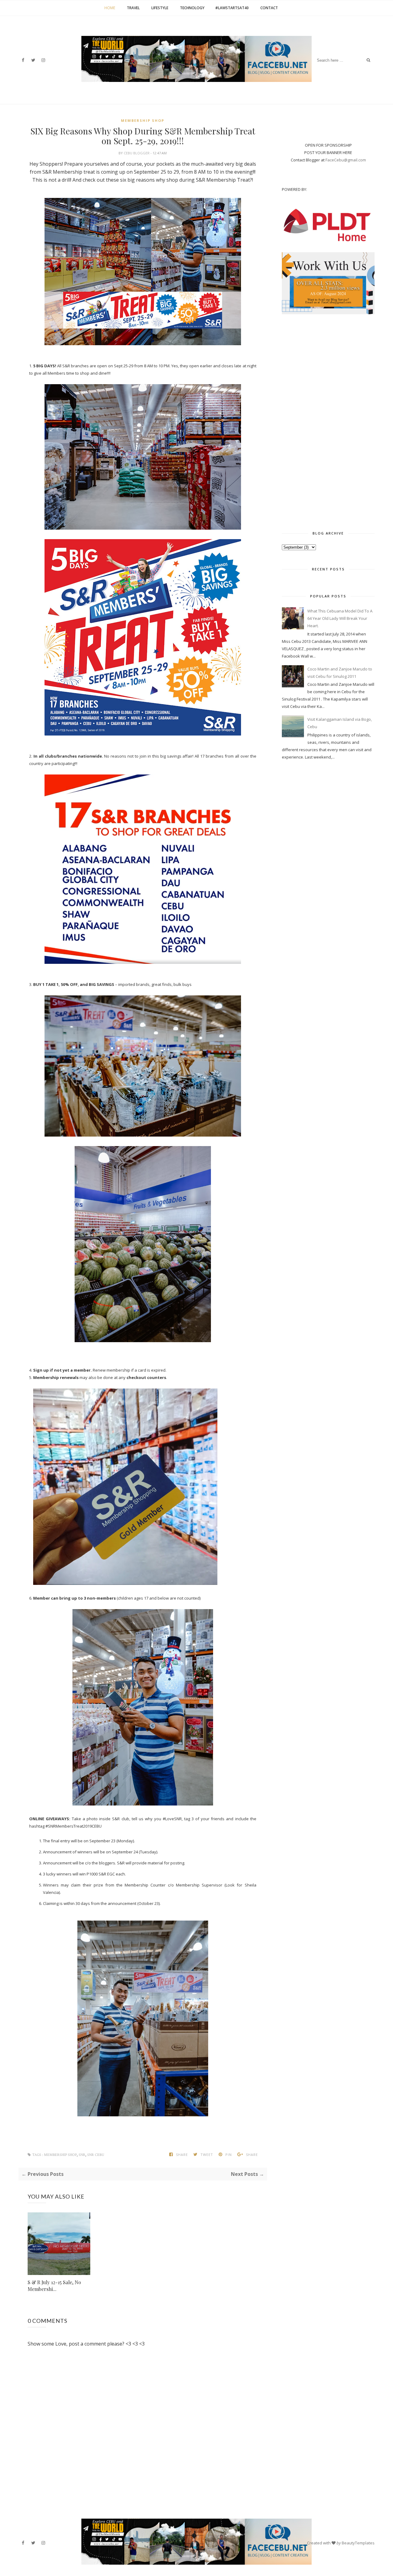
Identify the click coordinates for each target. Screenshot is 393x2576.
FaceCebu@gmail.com (346, 160)
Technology (192, 8)
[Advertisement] (328, 421)
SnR (82, 2155)
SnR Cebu (96, 2155)
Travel (133, 8)
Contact (269, 8)
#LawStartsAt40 (232, 8)
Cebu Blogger (137, 153)
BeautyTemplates (358, 2543)
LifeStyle (160, 8)
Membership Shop (143, 120)
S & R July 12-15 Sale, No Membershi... (54, 2286)
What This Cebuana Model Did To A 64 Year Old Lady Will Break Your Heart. (340, 618)
